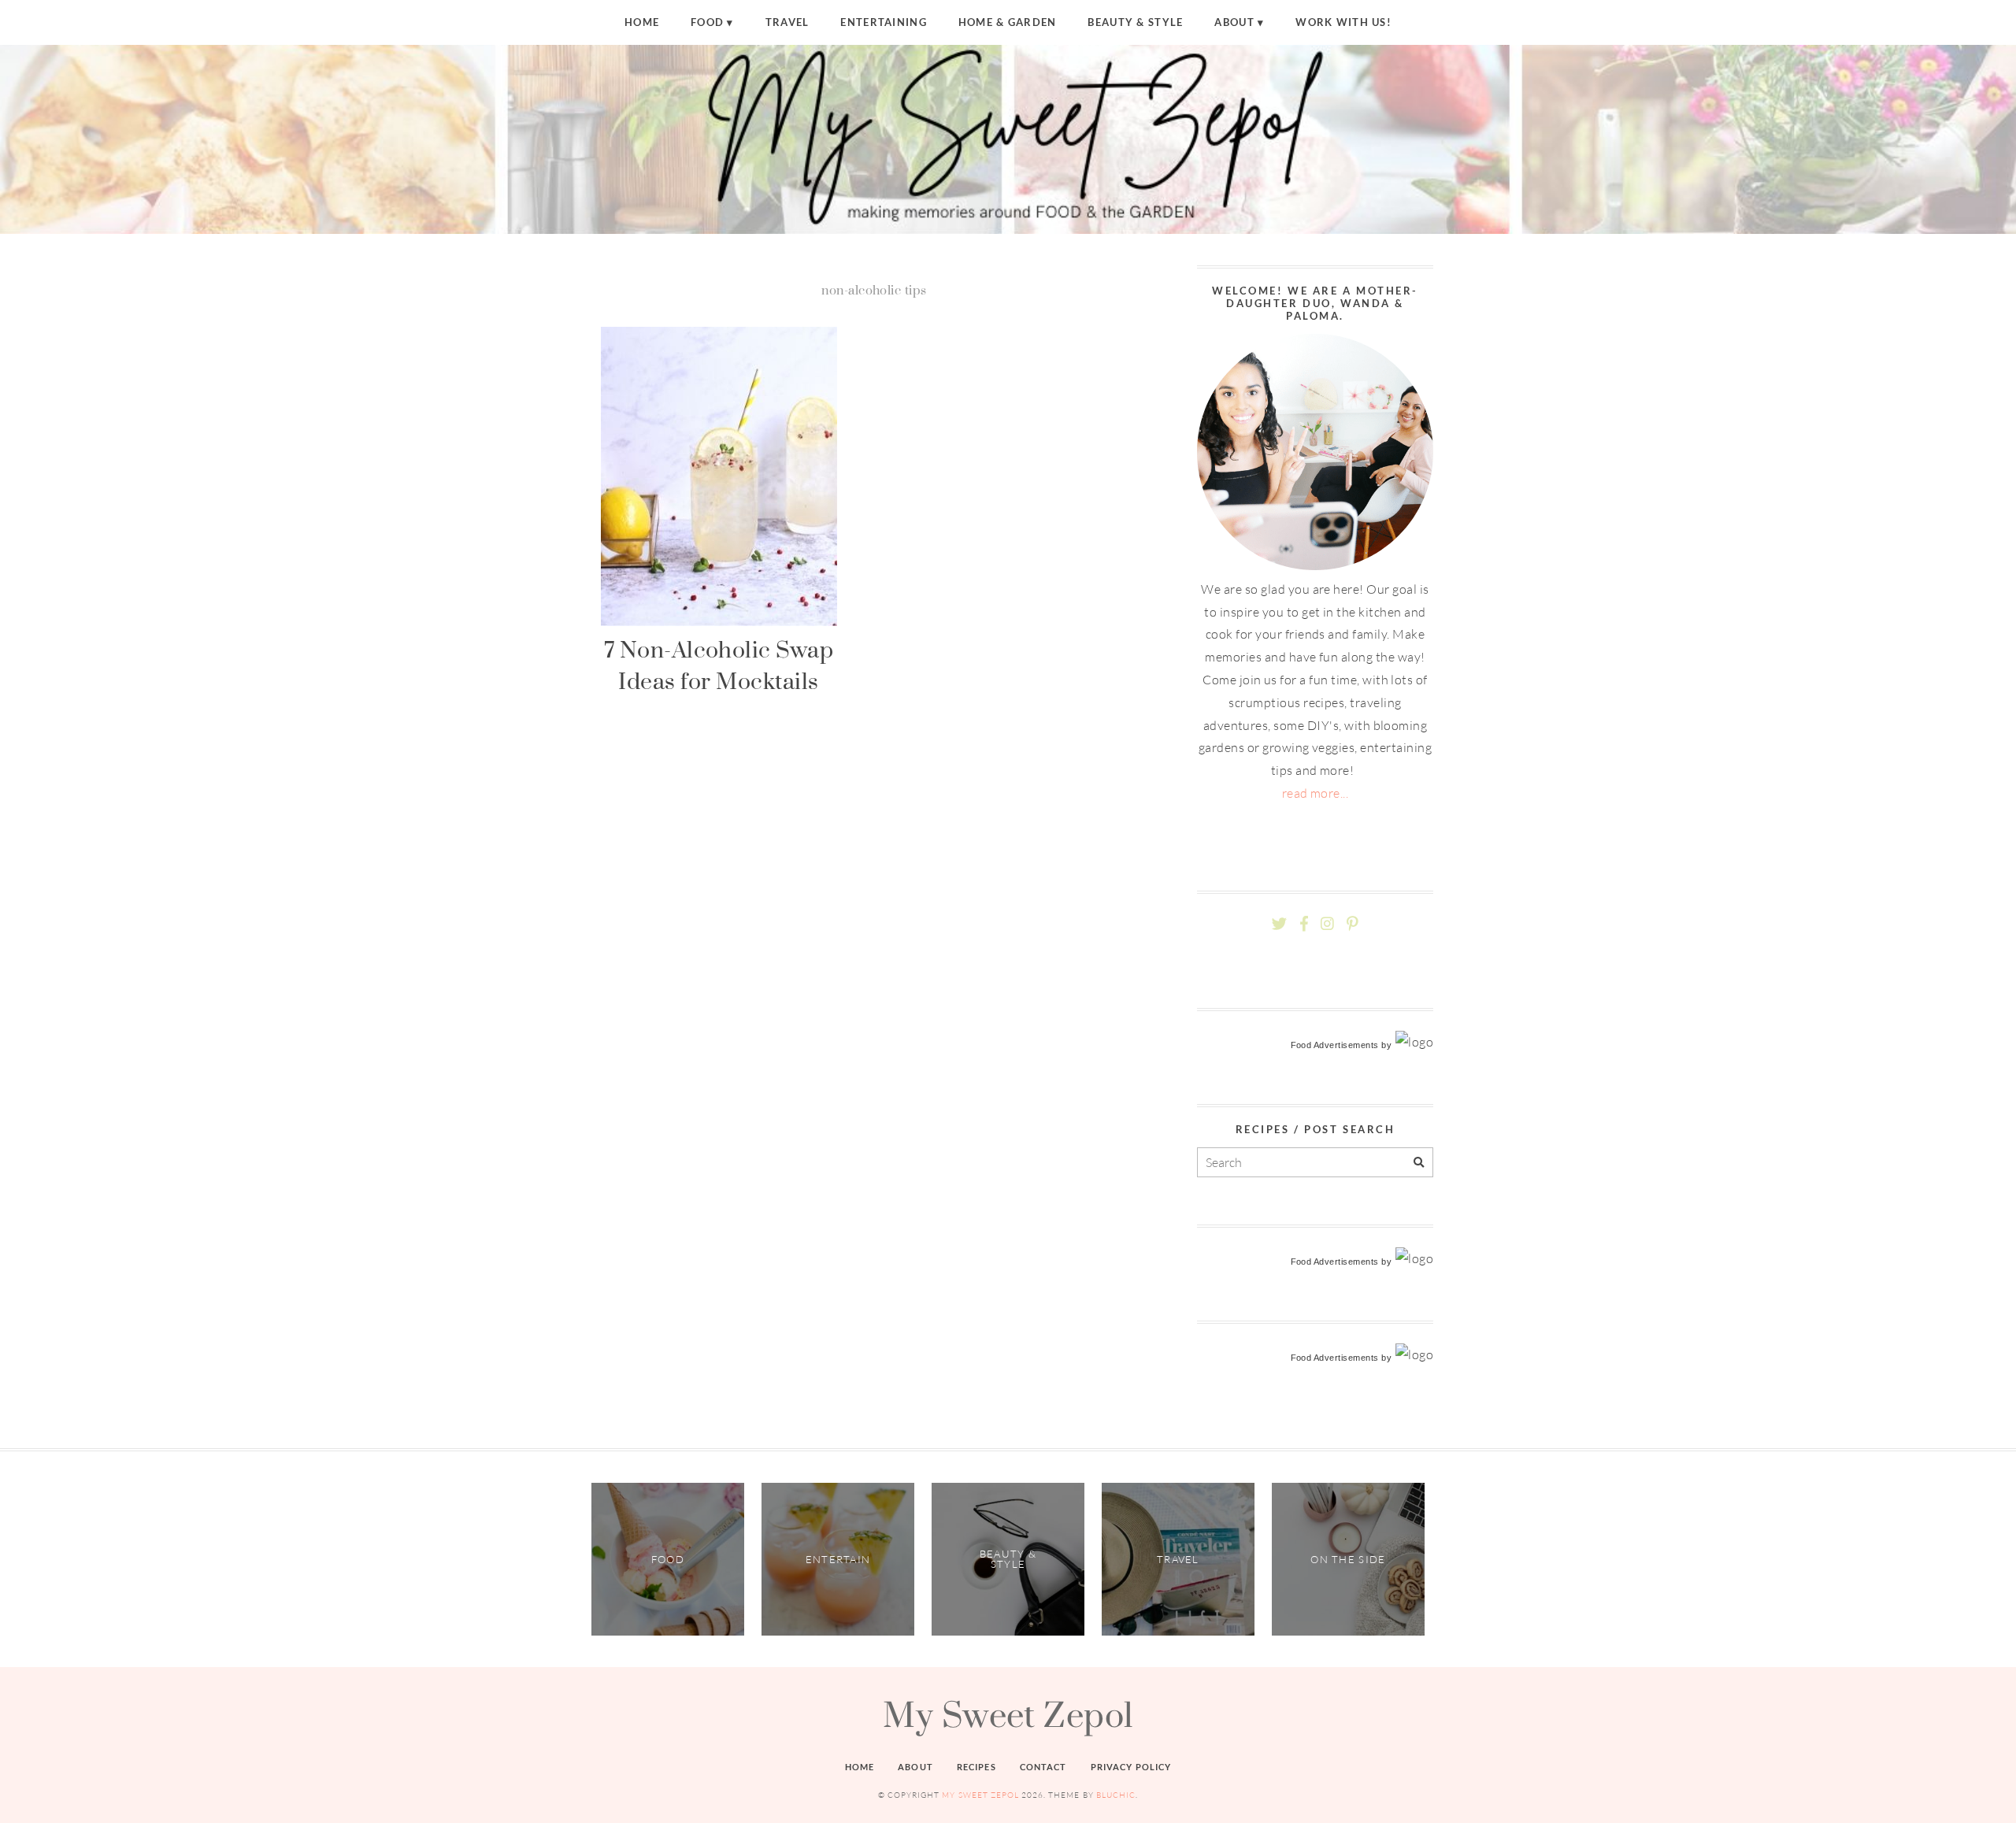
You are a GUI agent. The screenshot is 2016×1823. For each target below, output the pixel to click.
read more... (1316, 793)
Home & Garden (1008, 22)
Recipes (976, 1767)
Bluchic (1116, 1795)
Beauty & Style (1135, 22)
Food (707, 22)
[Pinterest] (1352, 924)
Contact (1043, 1767)
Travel (787, 22)
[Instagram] (1327, 924)
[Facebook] (1304, 924)
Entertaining (883, 22)
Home (642, 22)
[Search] (1419, 1163)
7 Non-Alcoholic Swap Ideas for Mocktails (719, 665)
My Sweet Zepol (1008, 1714)
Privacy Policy (1131, 1767)
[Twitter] (1279, 924)
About (1234, 22)
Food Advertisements (1335, 1045)
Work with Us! (1343, 22)
